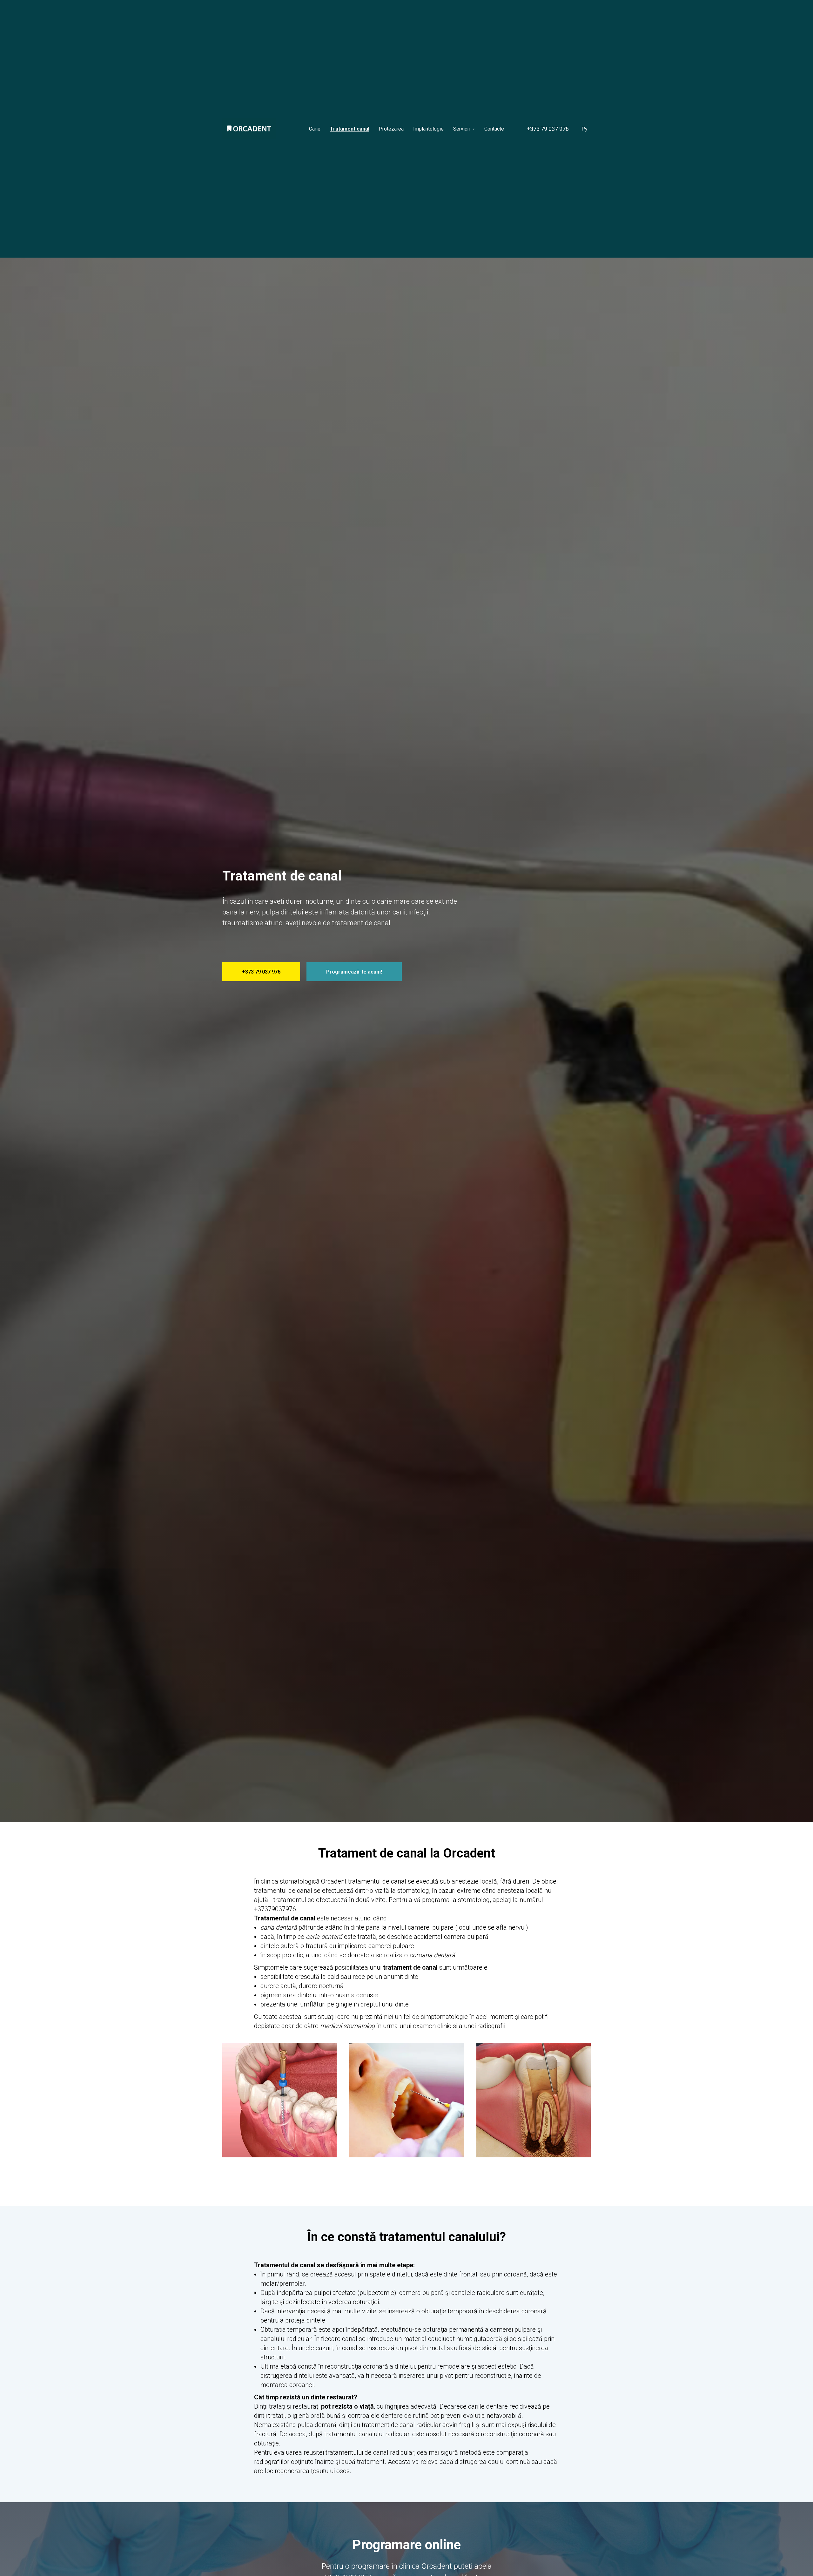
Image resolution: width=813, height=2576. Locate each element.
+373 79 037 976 (548, 129)
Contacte (494, 129)
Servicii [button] (462, 129)
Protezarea (391, 129)
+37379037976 (275, 1909)
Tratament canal (350, 129)
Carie (315, 129)
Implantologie (428, 129)
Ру (585, 129)
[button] (354, 972)
